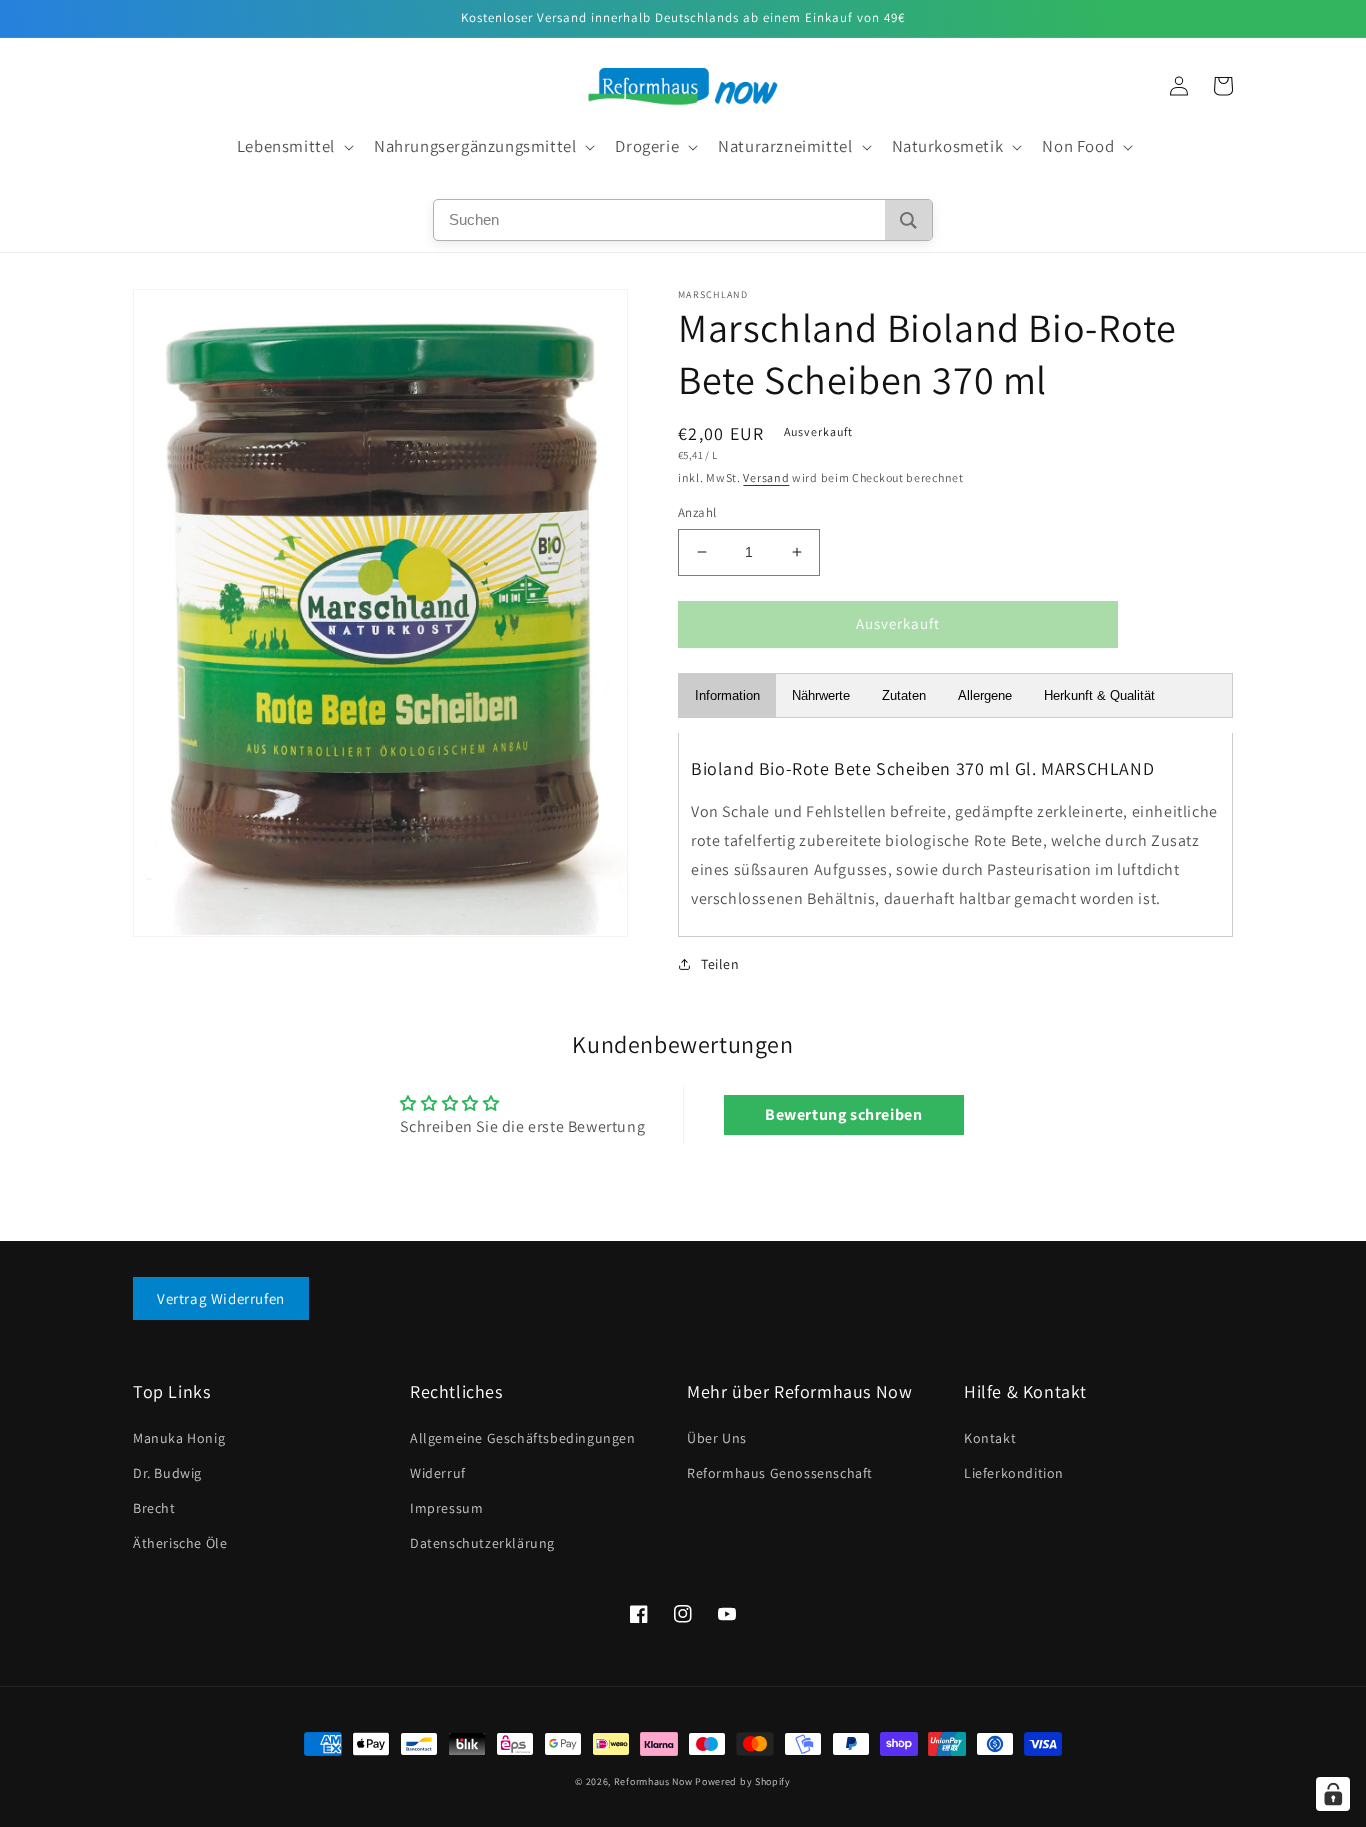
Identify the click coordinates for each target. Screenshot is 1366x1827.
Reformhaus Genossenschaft (780, 1473)
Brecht (154, 1508)
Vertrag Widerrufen (221, 1298)
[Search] (908, 220)
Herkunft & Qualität (1099, 695)
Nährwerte (821, 695)
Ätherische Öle (180, 1543)
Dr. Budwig (167, 1473)
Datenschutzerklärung (482, 1543)
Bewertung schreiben (843, 1114)
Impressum (446, 1508)
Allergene (985, 695)
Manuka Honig (179, 1438)
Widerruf (438, 1473)
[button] (293, 147)
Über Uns (717, 1438)
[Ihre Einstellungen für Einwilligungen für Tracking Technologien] (1333, 1794)
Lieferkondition (1014, 1473)
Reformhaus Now (653, 1781)
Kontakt (990, 1438)
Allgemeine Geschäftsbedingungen (523, 1438)
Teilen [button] (720, 964)
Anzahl (697, 512)
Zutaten (904, 695)
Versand (766, 477)
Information (727, 695)
